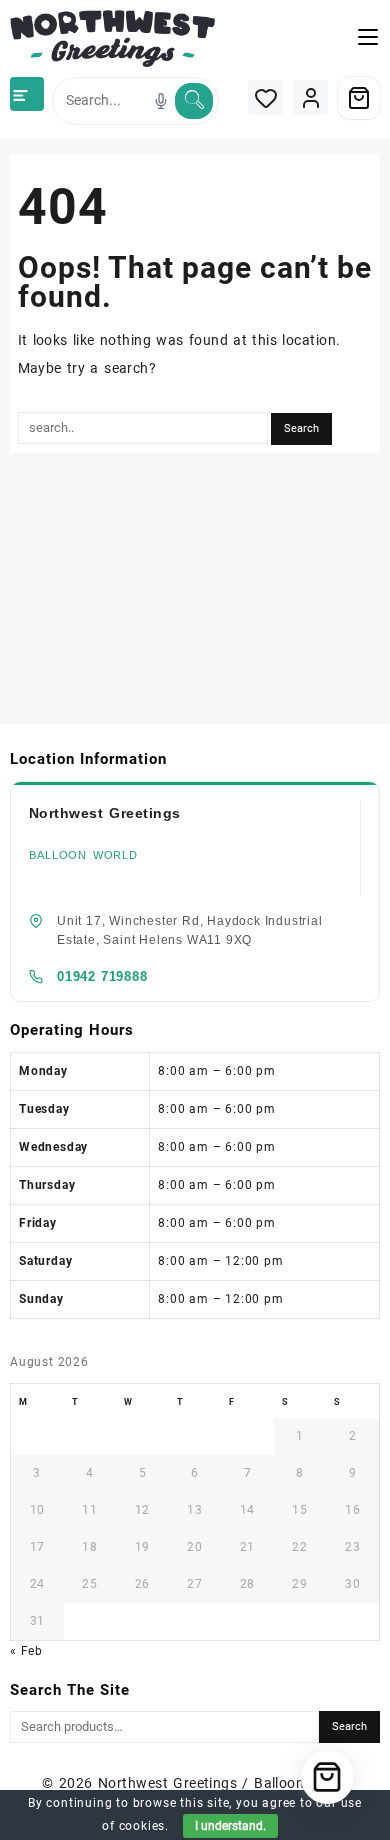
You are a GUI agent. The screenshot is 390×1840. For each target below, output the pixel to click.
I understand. (230, 1826)
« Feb (26, 1651)
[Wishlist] (265, 97)
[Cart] (359, 98)
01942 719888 (102, 976)
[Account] (310, 97)
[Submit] (193, 101)
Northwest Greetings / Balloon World (223, 1783)
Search (349, 1726)
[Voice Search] (161, 101)
